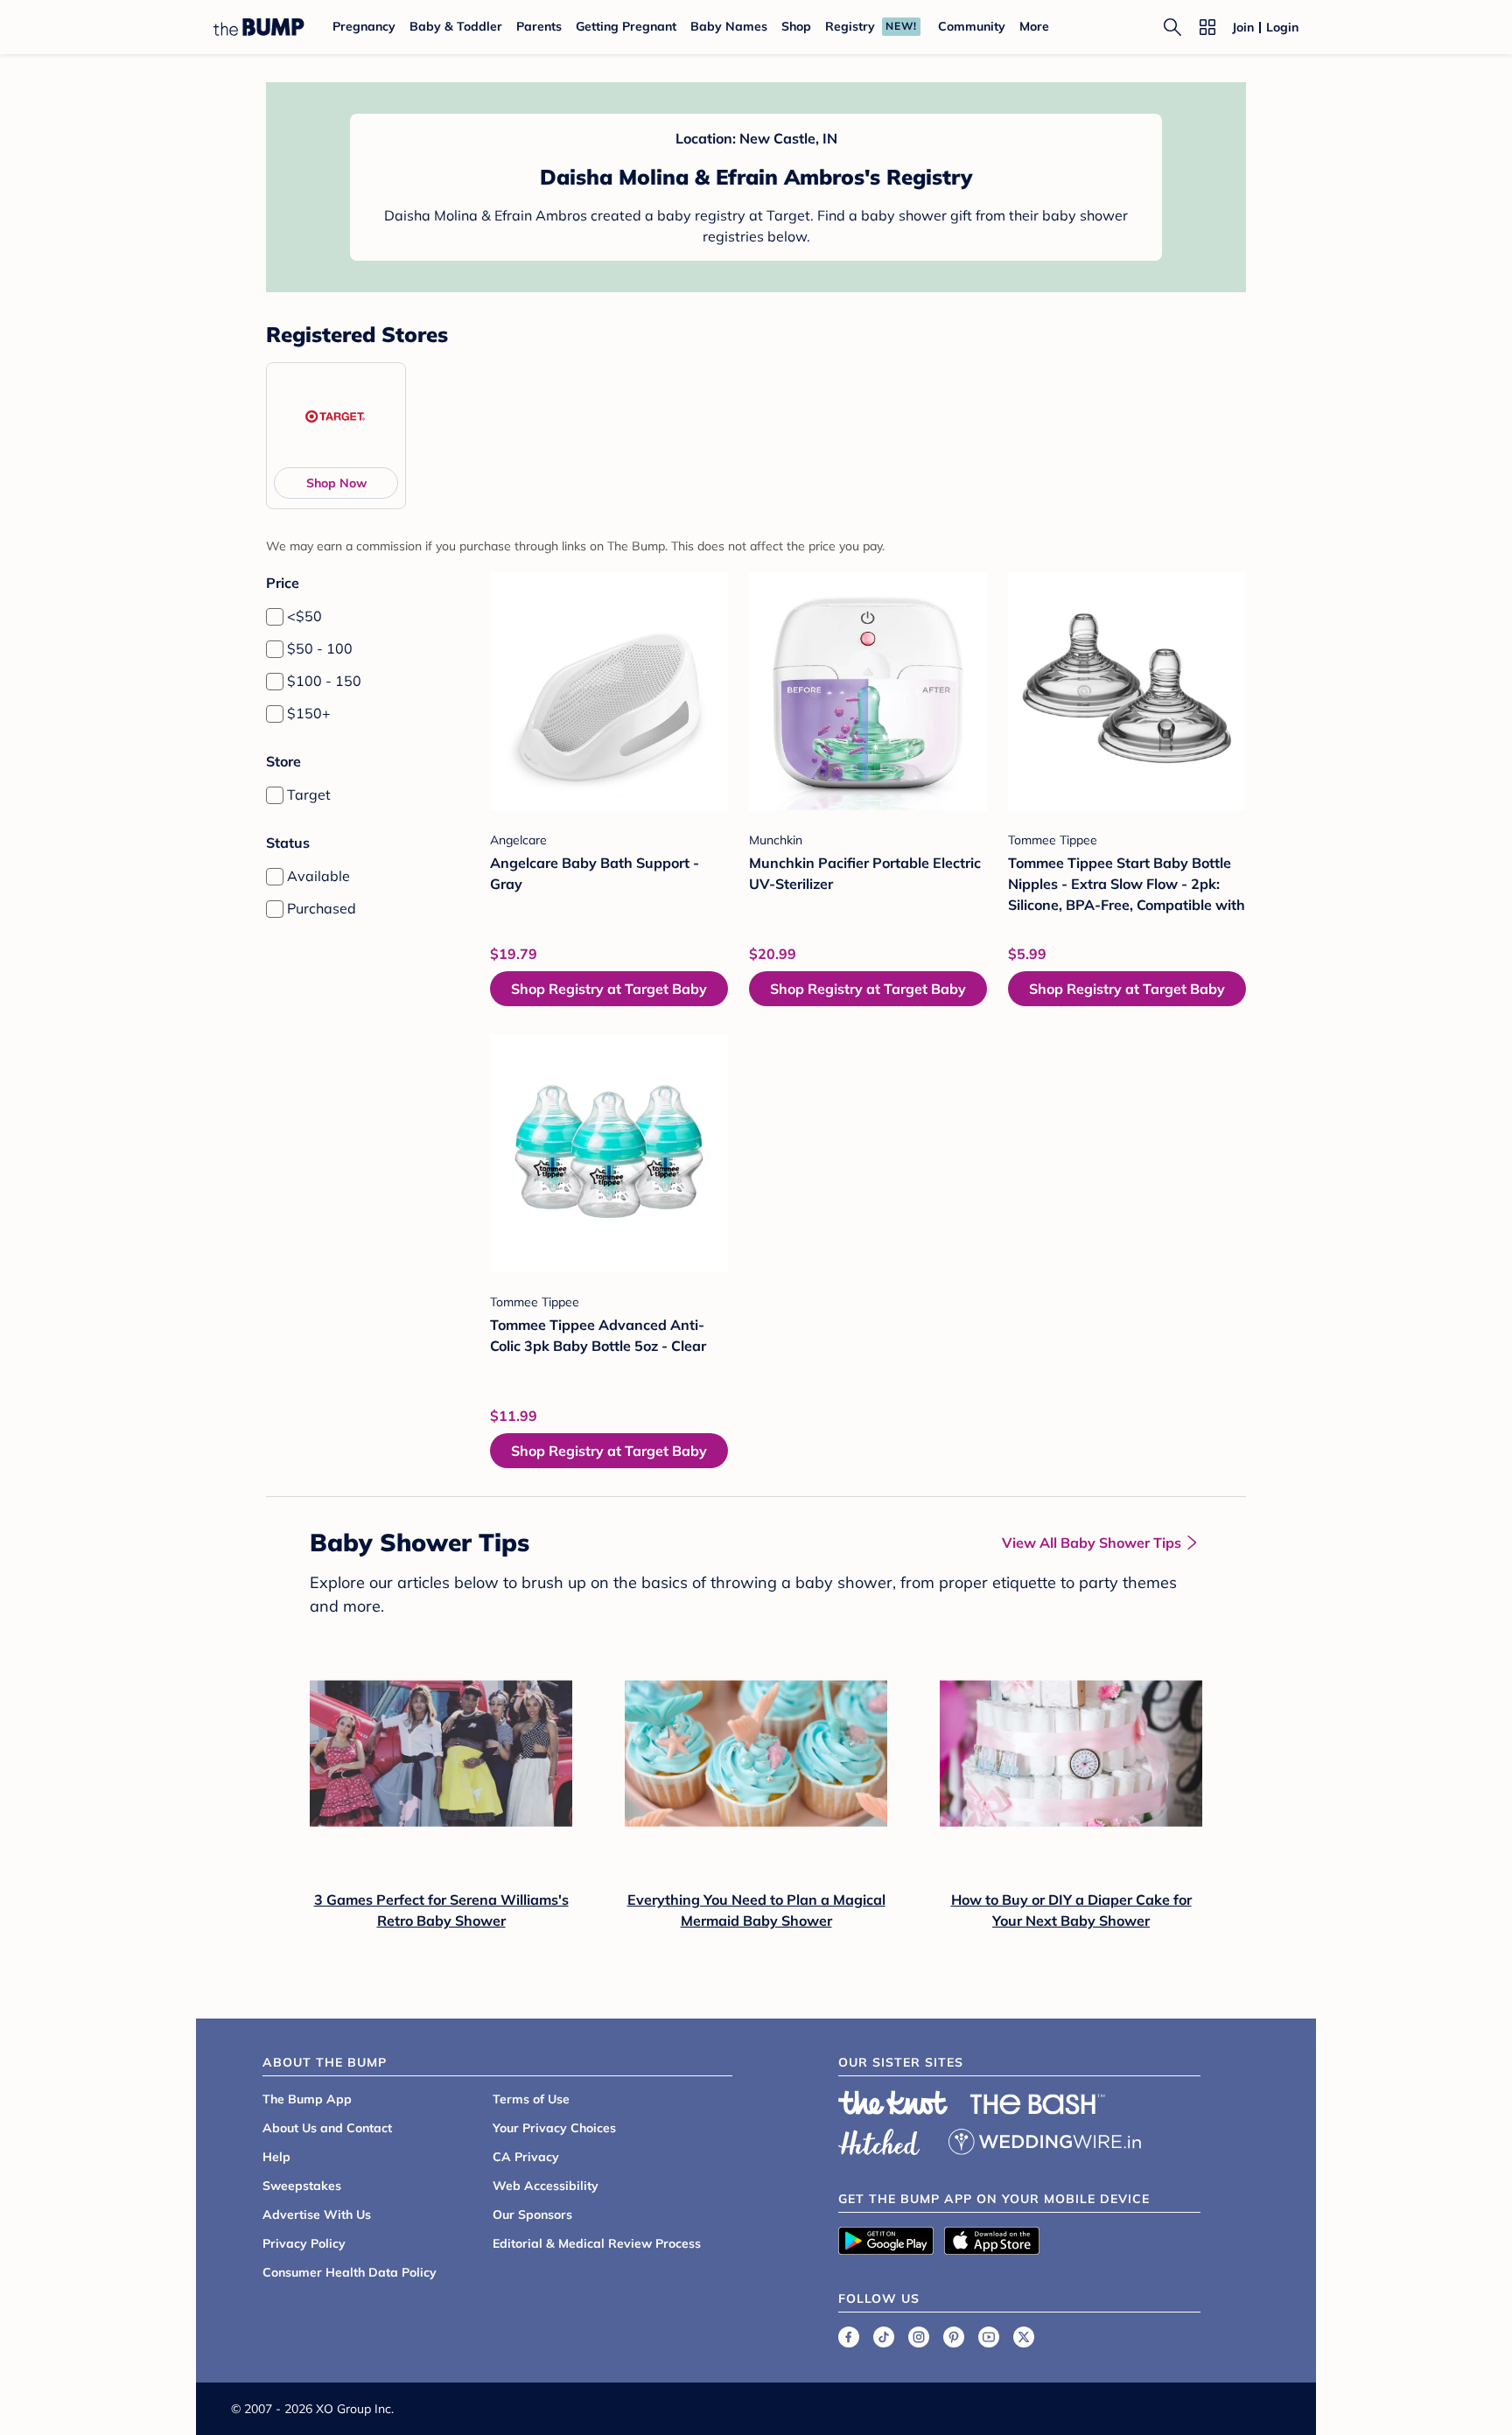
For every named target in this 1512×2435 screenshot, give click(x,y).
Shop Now (336, 483)
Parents (539, 26)
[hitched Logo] (879, 2139)
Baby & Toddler (456, 26)
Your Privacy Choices (554, 2128)
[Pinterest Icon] (954, 2337)
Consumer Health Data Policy (350, 2272)
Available (318, 876)
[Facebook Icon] (849, 2337)
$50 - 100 (320, 648)
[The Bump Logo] (259, 27)
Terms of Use (531, 2099)
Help (276, 2157)
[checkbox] (275, 617)
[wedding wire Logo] (1045, 2139)
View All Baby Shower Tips (1092, 1543)
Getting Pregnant (626, 26)
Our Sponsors (532, 2215)
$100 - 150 (324, 681)
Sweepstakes (302, 2186)
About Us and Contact (327, 2128)
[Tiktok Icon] (884, 2337)
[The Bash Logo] (1038, 2104)
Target (309, 794)
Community (972, 26)
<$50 (304, 616)
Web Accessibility (546, 2186)
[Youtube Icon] (989, 2337)
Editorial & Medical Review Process (597, 2243)
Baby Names (729, 26)
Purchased (322, 908)
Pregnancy (364, 26)
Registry (850, 26)
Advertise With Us (317, 2215)
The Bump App (307, 2099)
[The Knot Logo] (893, 2103)
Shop (796, 26)
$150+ (309, 713)
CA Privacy (526, 2157)
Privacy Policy (304, 2243)
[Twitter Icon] (1024, 2337)
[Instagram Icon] (919, 2337)
